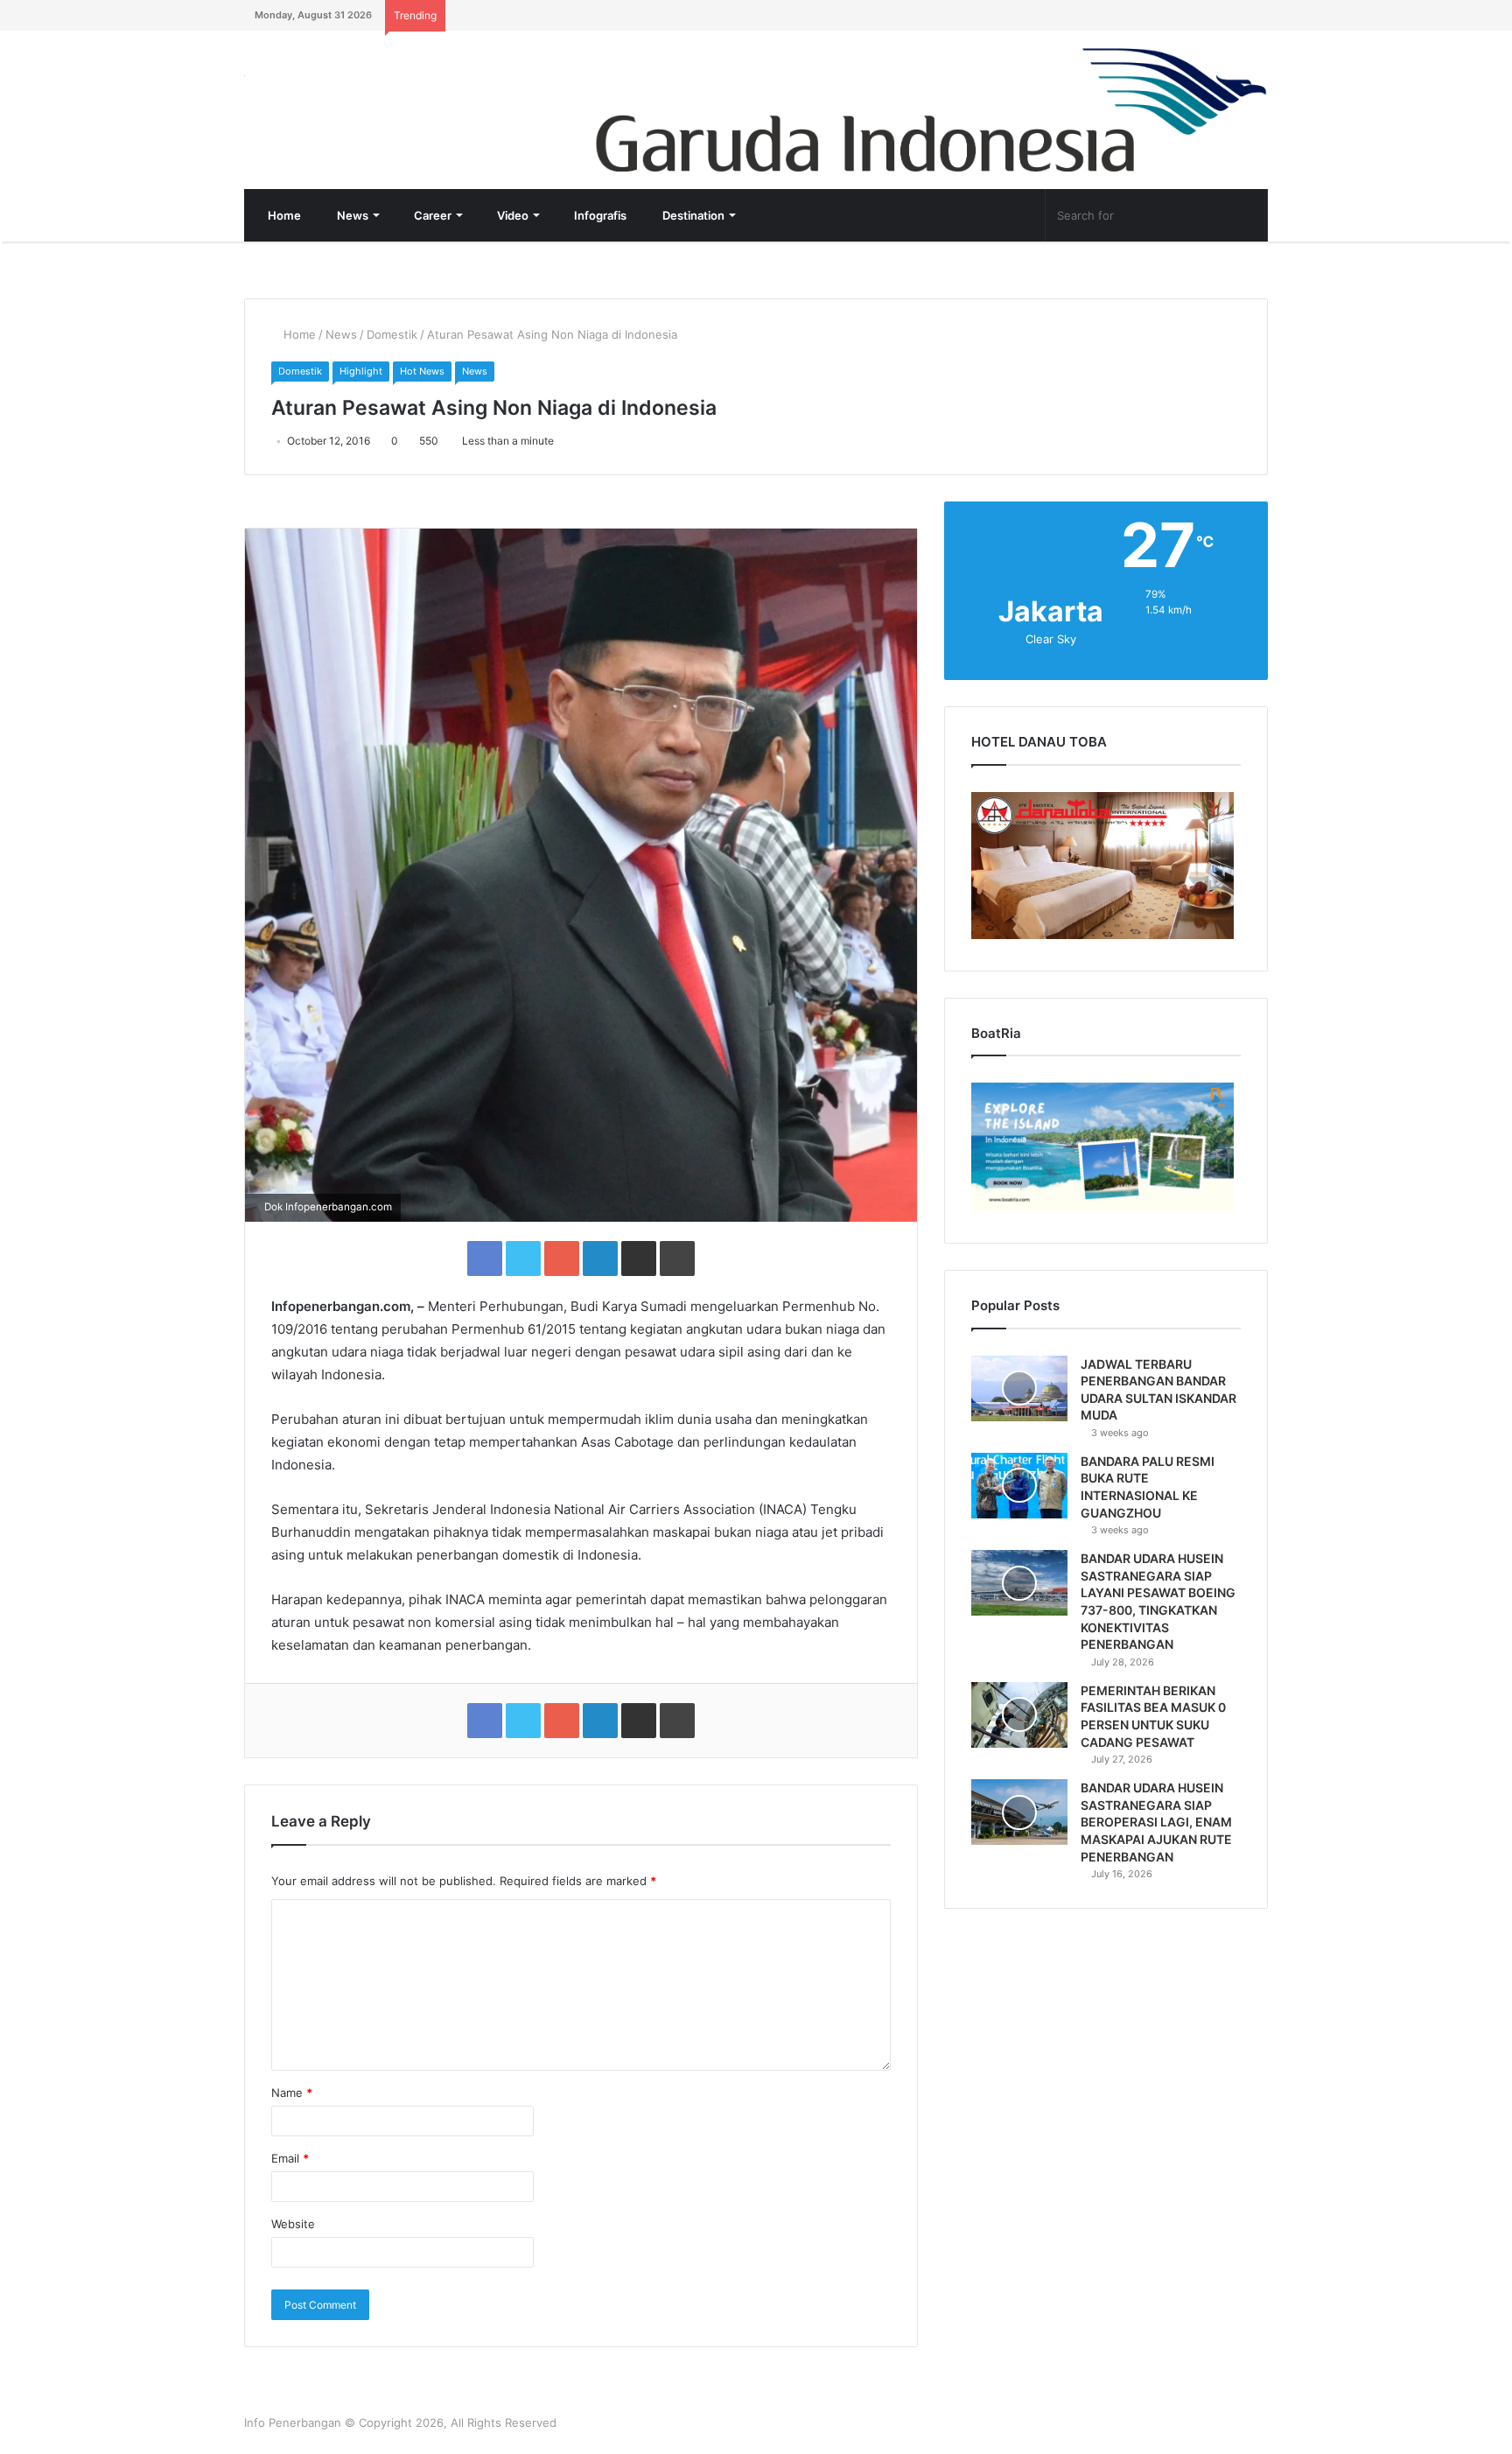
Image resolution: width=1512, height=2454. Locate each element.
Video (511, 215)
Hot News (422, 371)
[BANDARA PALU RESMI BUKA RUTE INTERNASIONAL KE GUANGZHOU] (1019, 1486)
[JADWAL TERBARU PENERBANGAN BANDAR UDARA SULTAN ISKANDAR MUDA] (1019, 1388)
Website (293, 2224)
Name (292, 2093)
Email (290, 2158)
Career (431, 215)
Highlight (361, 371)
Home (283, 215)
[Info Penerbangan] (375, 87)
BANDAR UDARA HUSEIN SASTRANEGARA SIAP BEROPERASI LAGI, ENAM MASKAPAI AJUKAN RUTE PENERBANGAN (1156, 1822)
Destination (692, 215)
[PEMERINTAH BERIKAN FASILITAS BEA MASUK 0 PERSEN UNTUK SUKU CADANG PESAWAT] (1019, 1715)
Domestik (392, 334)
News (351, 215)
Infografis (599, 215)
